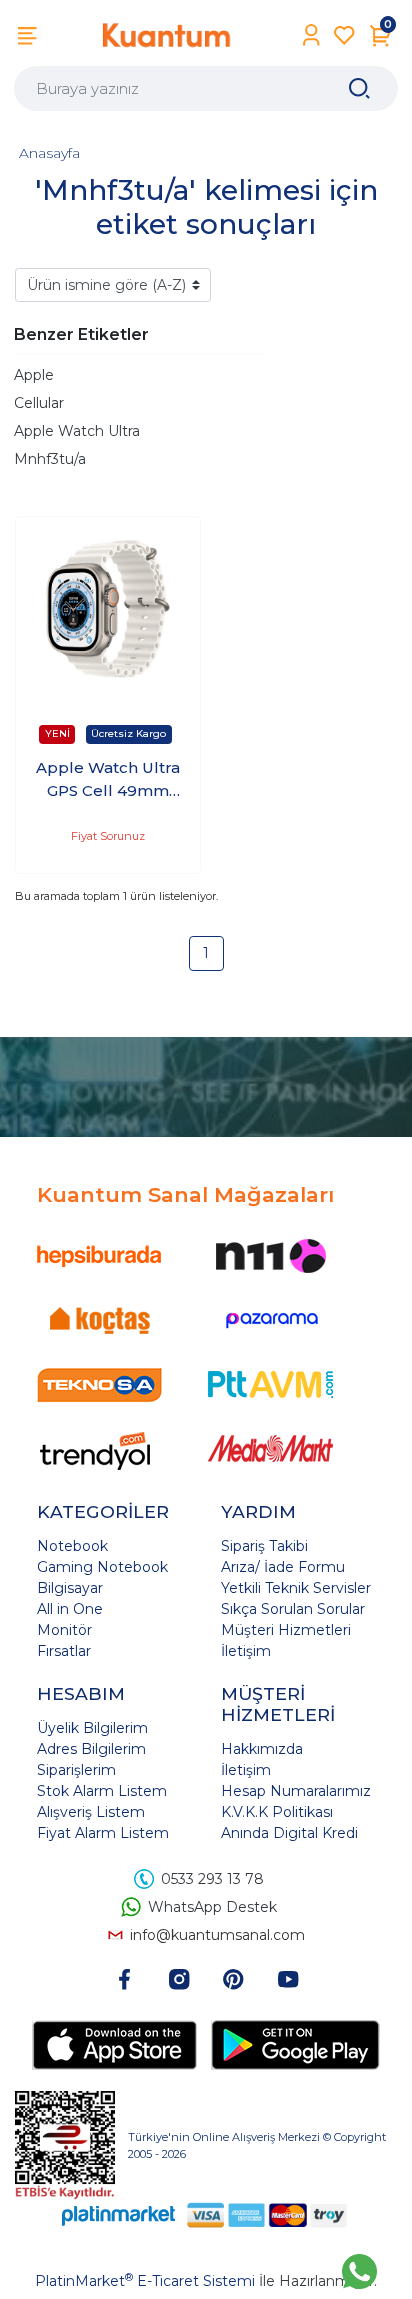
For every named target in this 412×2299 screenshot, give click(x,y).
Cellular (39, 403)
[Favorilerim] (344, 35)
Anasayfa (49, 153)
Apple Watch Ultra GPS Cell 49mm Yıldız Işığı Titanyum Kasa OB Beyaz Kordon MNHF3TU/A (108, 780)
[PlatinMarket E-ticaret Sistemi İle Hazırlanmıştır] (119, 2214)
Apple (34, 375)
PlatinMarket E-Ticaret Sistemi (145, 2281)
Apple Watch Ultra (77, 431)
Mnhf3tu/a (50, 459)
